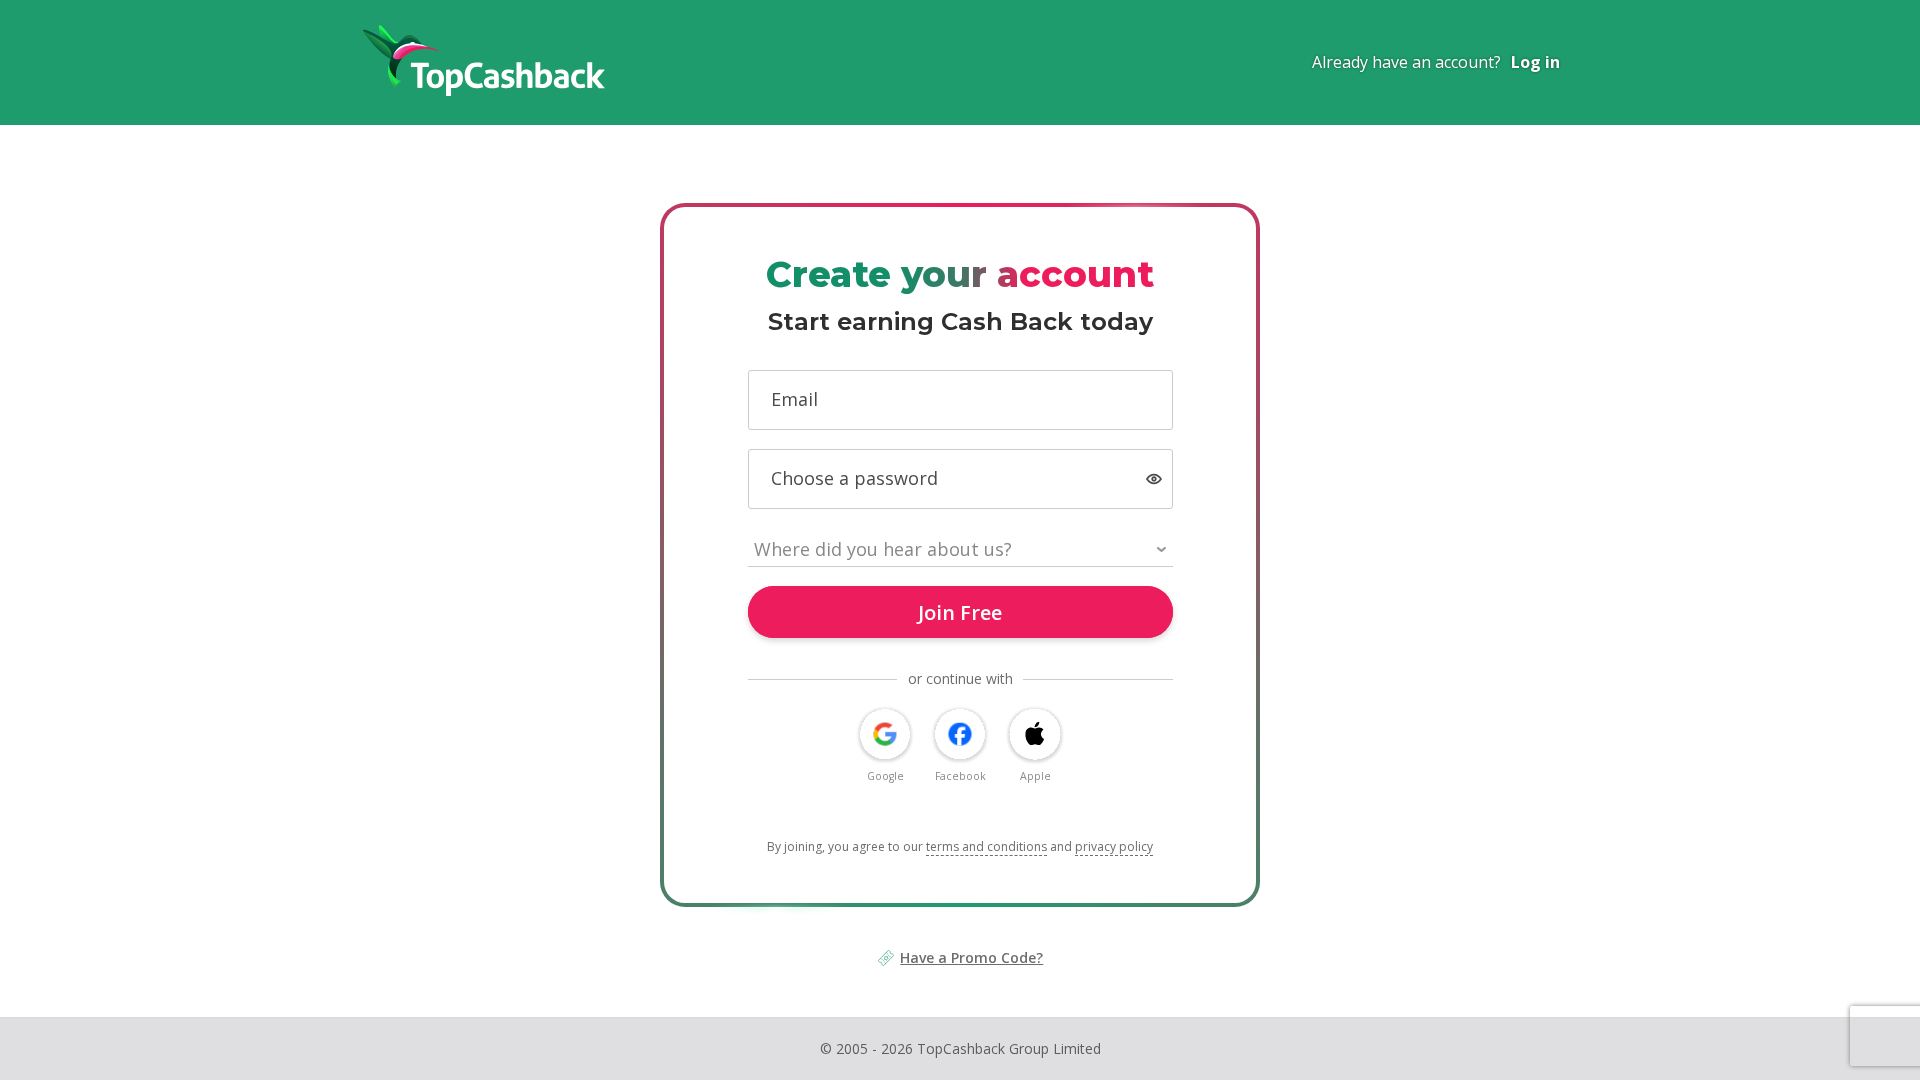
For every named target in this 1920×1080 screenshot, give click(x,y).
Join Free (960, 612)
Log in (1535, 62)
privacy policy (1114, 846)
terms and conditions (986, 846)
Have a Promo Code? (971, 957)
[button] (1154, 479)
